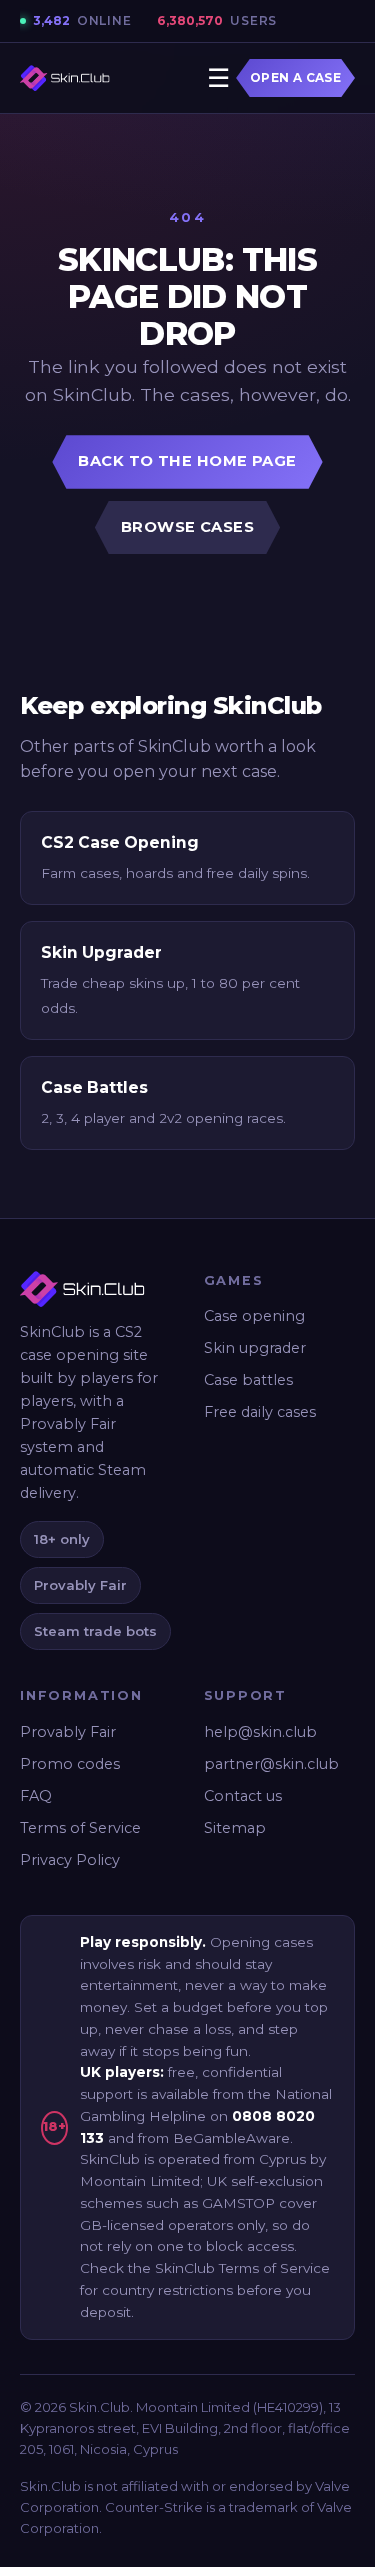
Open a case (295, 78)
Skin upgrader (255, 1348)
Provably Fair (68, 1732)
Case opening (254, 1316)
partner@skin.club (271, 1764)
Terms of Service (80, 1828)
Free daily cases (260, 1412)
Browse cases (187, 527)
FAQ (36, 1796)
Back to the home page (187, 461)
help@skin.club (260, 1732)
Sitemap (235, 1828)
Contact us (243, 1796)
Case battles (248, 1380)
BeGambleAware (231, 2138)
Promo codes (70, 1764)
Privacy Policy (70, 1860)
